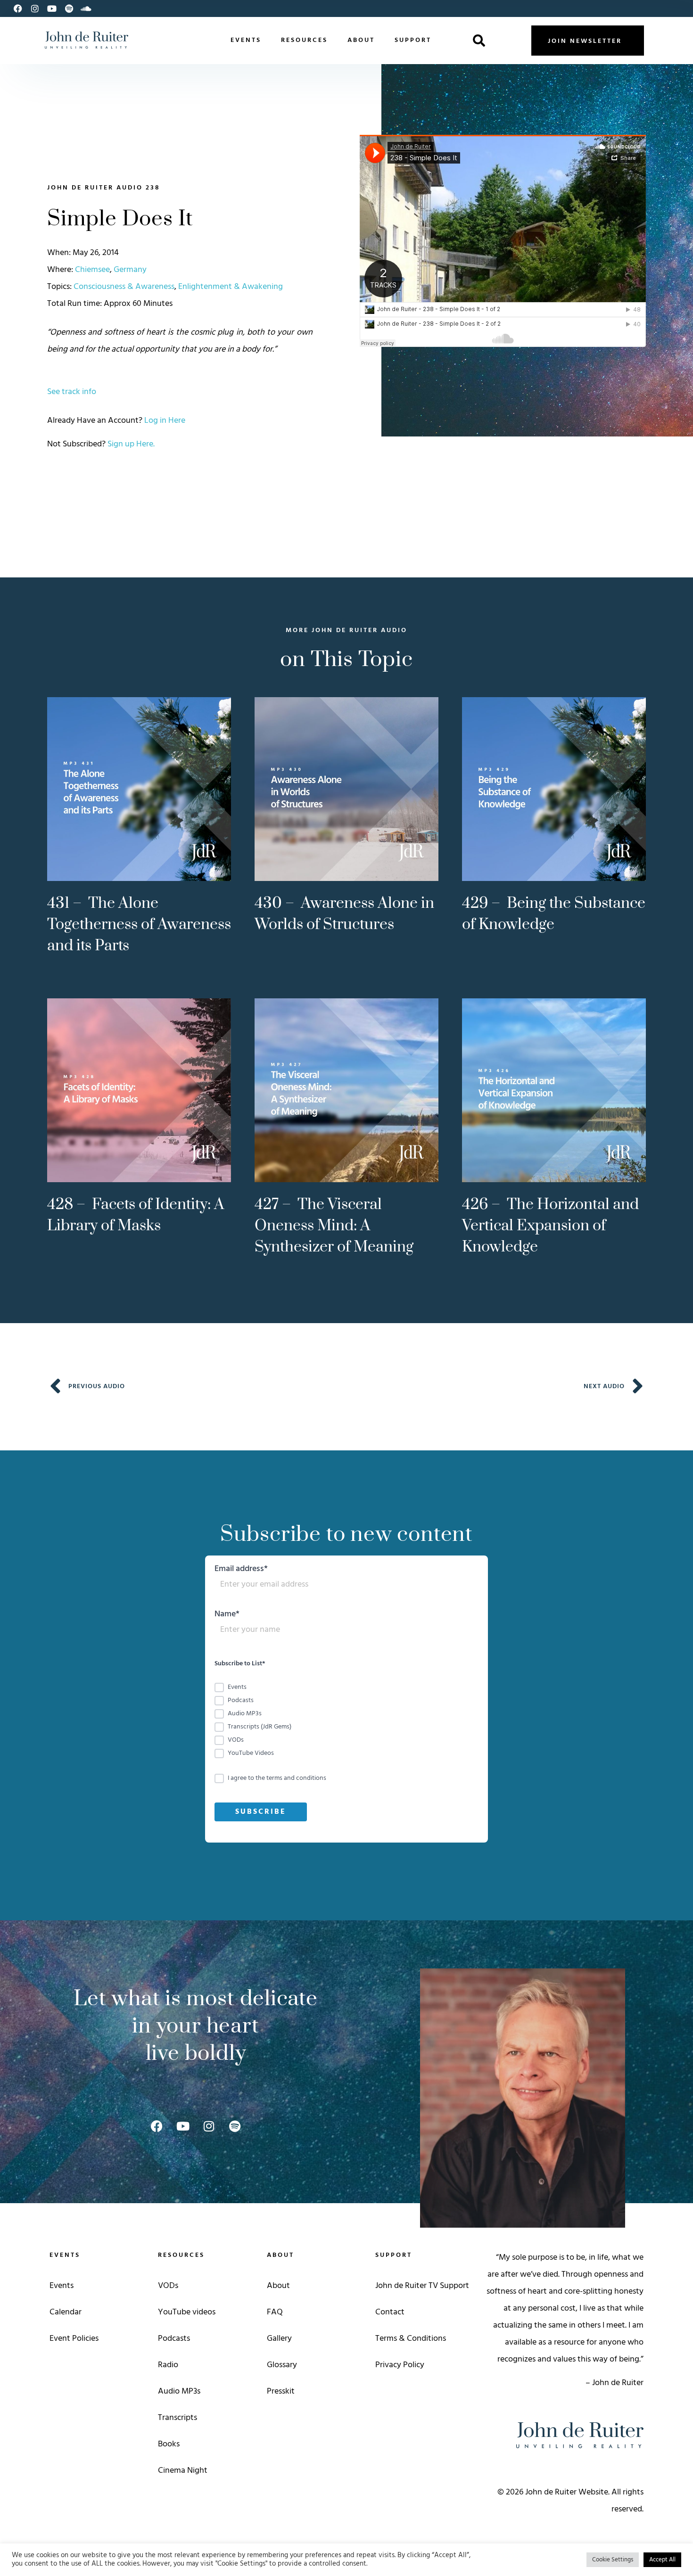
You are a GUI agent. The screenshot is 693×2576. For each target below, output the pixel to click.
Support (413, 40)
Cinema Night (183, 2471)
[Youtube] (52, 8)
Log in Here (165, 421)
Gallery (279, 2339)
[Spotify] (69, 8)
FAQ (275, 2312)
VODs (168, 2286)
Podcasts (174, 2339)
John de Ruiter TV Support (422, 2286)
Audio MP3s (179, 2391)
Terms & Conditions (411, 2339)
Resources (304, 40)
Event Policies (74, 2339)
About (361, 40)
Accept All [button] (662, 2560)
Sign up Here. (131, 444)
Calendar (66, 2312)
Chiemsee (92, 270)
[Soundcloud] (86, 8)
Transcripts (177, 2418)
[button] (479, 41)
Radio (168, 2365)
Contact (390, 2312)
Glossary (282, 2365)
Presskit (281, 2391)
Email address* (241, 1570)
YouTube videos (187, 2312)
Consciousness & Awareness (124, 287)
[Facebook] (18, 8)
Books (169, 2444)
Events (246, 40)
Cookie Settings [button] (613, 2560)
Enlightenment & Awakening (231, 287)
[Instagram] (35, 8)
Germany (130, 270)
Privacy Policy (400, 2365)
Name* (227, 1616)
